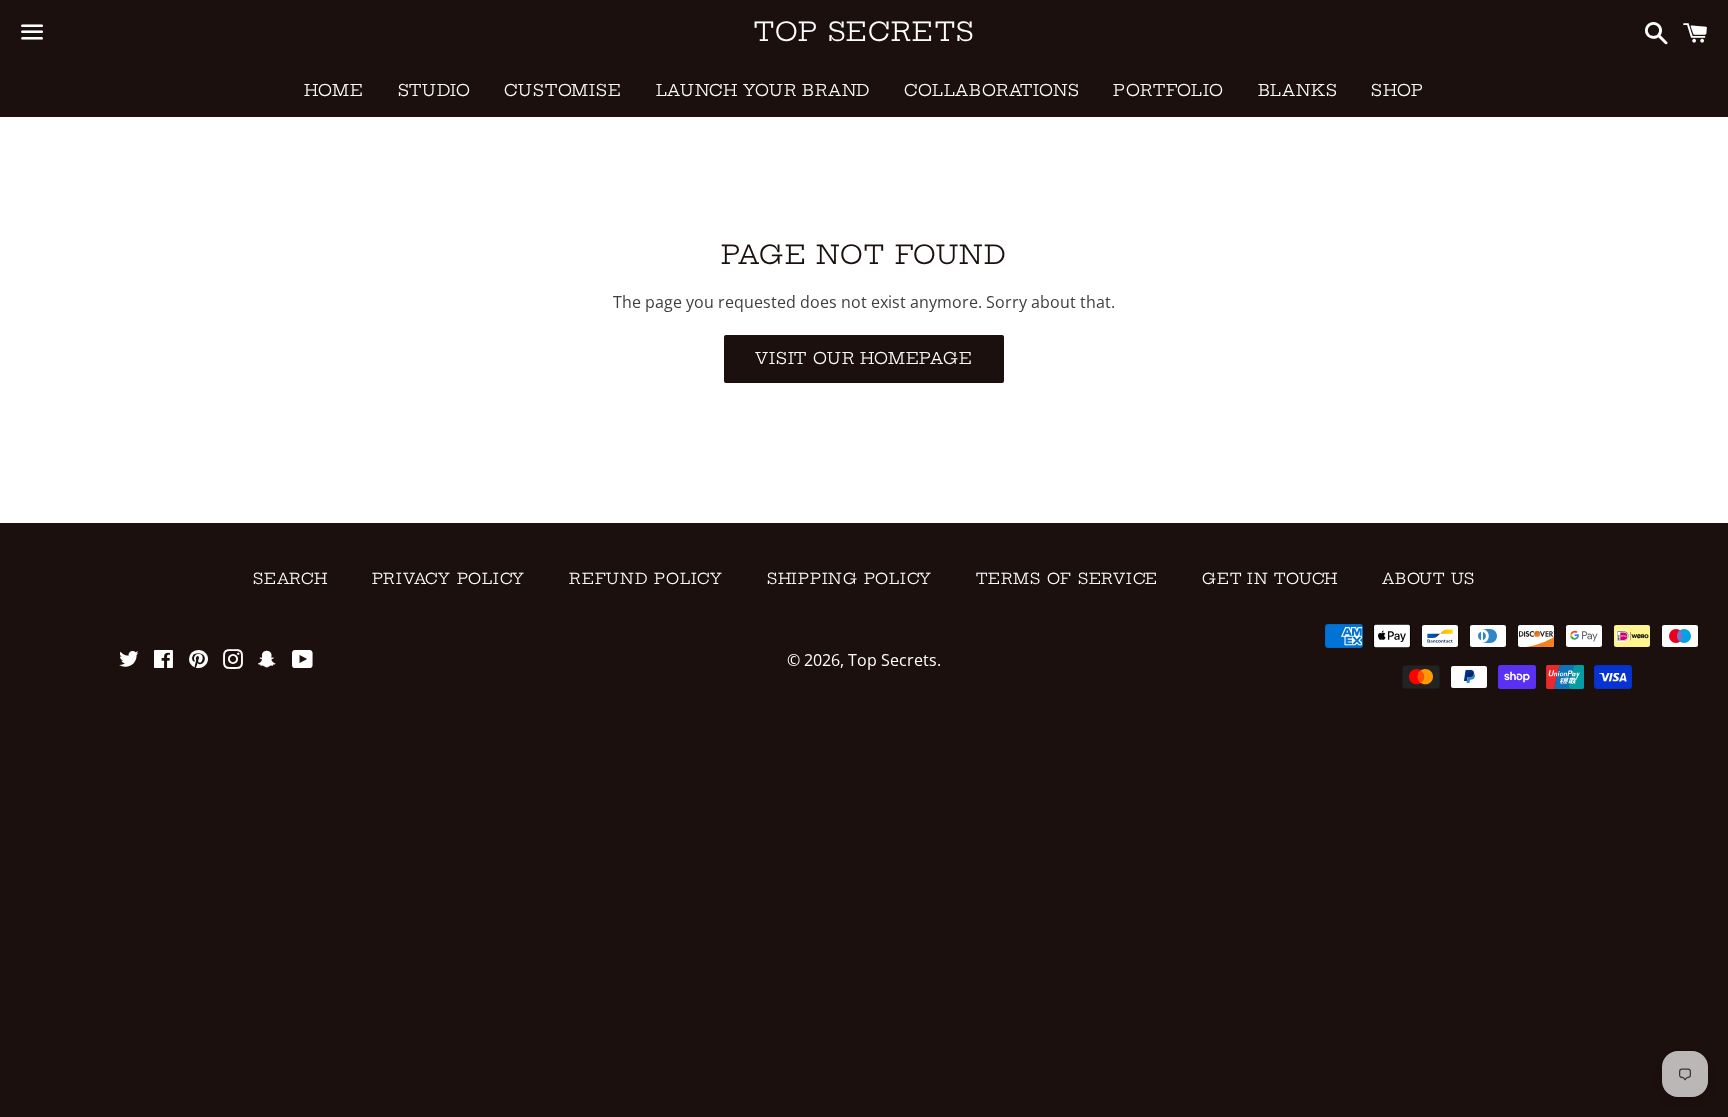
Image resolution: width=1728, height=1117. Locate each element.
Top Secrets (864, 31)
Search (290, 578)
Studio (434, 90)
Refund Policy (646, 578)
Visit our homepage (863, 358)
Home (333, 90)
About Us (1428, 578)
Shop (1397, 90)
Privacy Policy (449, 578)
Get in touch (1270, 578)
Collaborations (991, 90)
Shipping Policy (849, 578)
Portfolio (1168, 90)
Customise (562, 90)
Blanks (1298, 90)
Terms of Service (1067, 578)
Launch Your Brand (763, 90)
